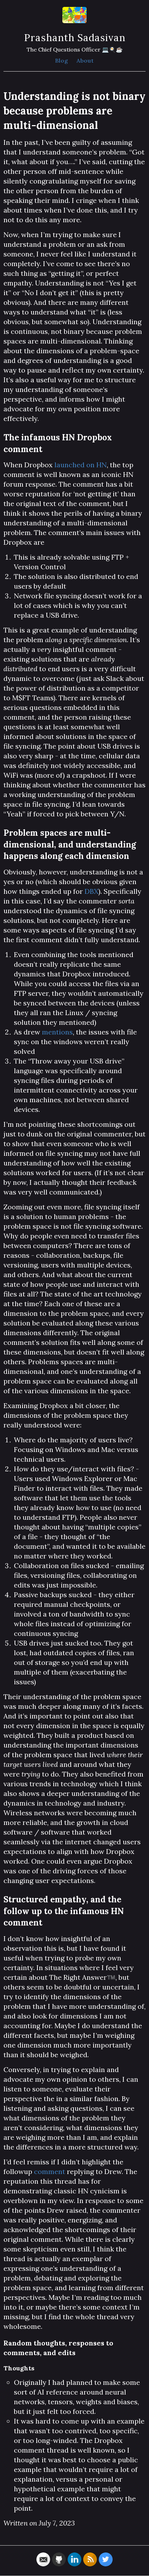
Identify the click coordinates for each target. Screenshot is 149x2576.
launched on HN (81, 465)
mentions (57, 1032)
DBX (91, 891)
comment (50, 2171)
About (85, 60)
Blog (62, 60)
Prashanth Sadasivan (75, 38)
